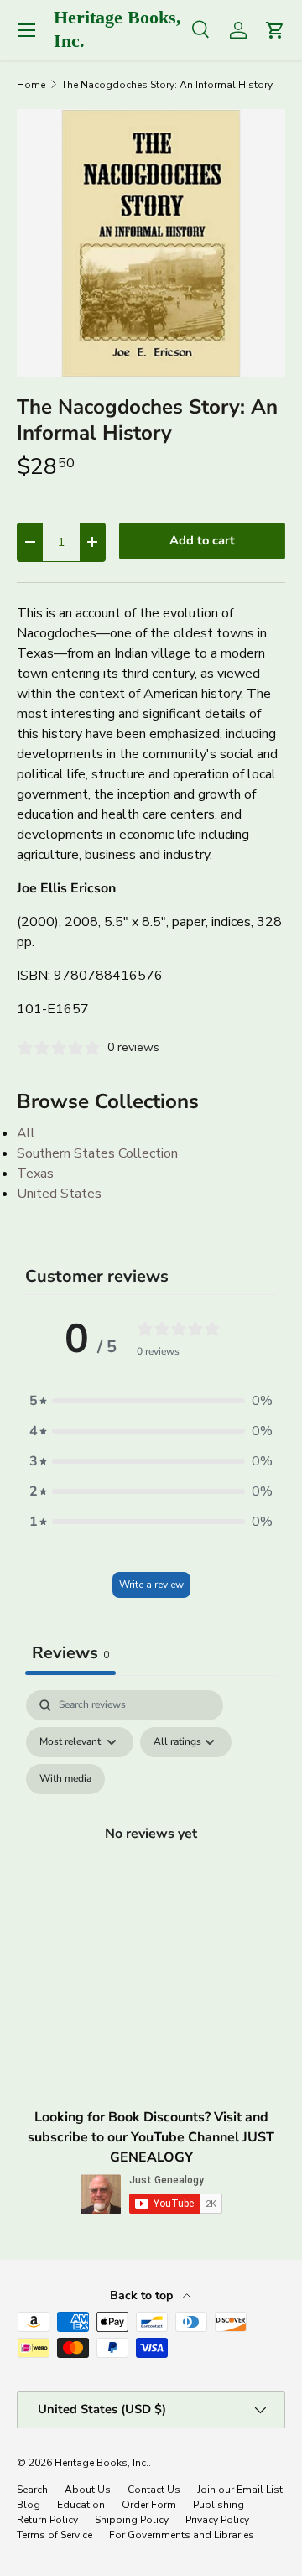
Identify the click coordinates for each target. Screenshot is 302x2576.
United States (59, 1194)
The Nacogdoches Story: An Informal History (167, 85)
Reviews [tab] (70, 1653)
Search (32, 2490)
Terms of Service (55, 2535)
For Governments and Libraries (182, 2535)
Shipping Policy (132, 2520)
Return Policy (47, 2520)
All (26, 1133)
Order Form (149, 2505)
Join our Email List (240, 2490)
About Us (88, 2490)
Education (81, 2505)
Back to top (143, 2295)
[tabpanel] (151, 1853)
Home (31, 85)
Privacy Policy (217, 2520)
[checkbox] (65, 1779)
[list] (151, 243)
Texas (35, 1174)
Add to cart (202, 540)
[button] (151, 1401)
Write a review (151, 1585)
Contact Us (154, 2490)
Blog (29, 2505)
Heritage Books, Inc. (102, 2463)
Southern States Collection (97, 1153)
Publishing (219, 2505)
